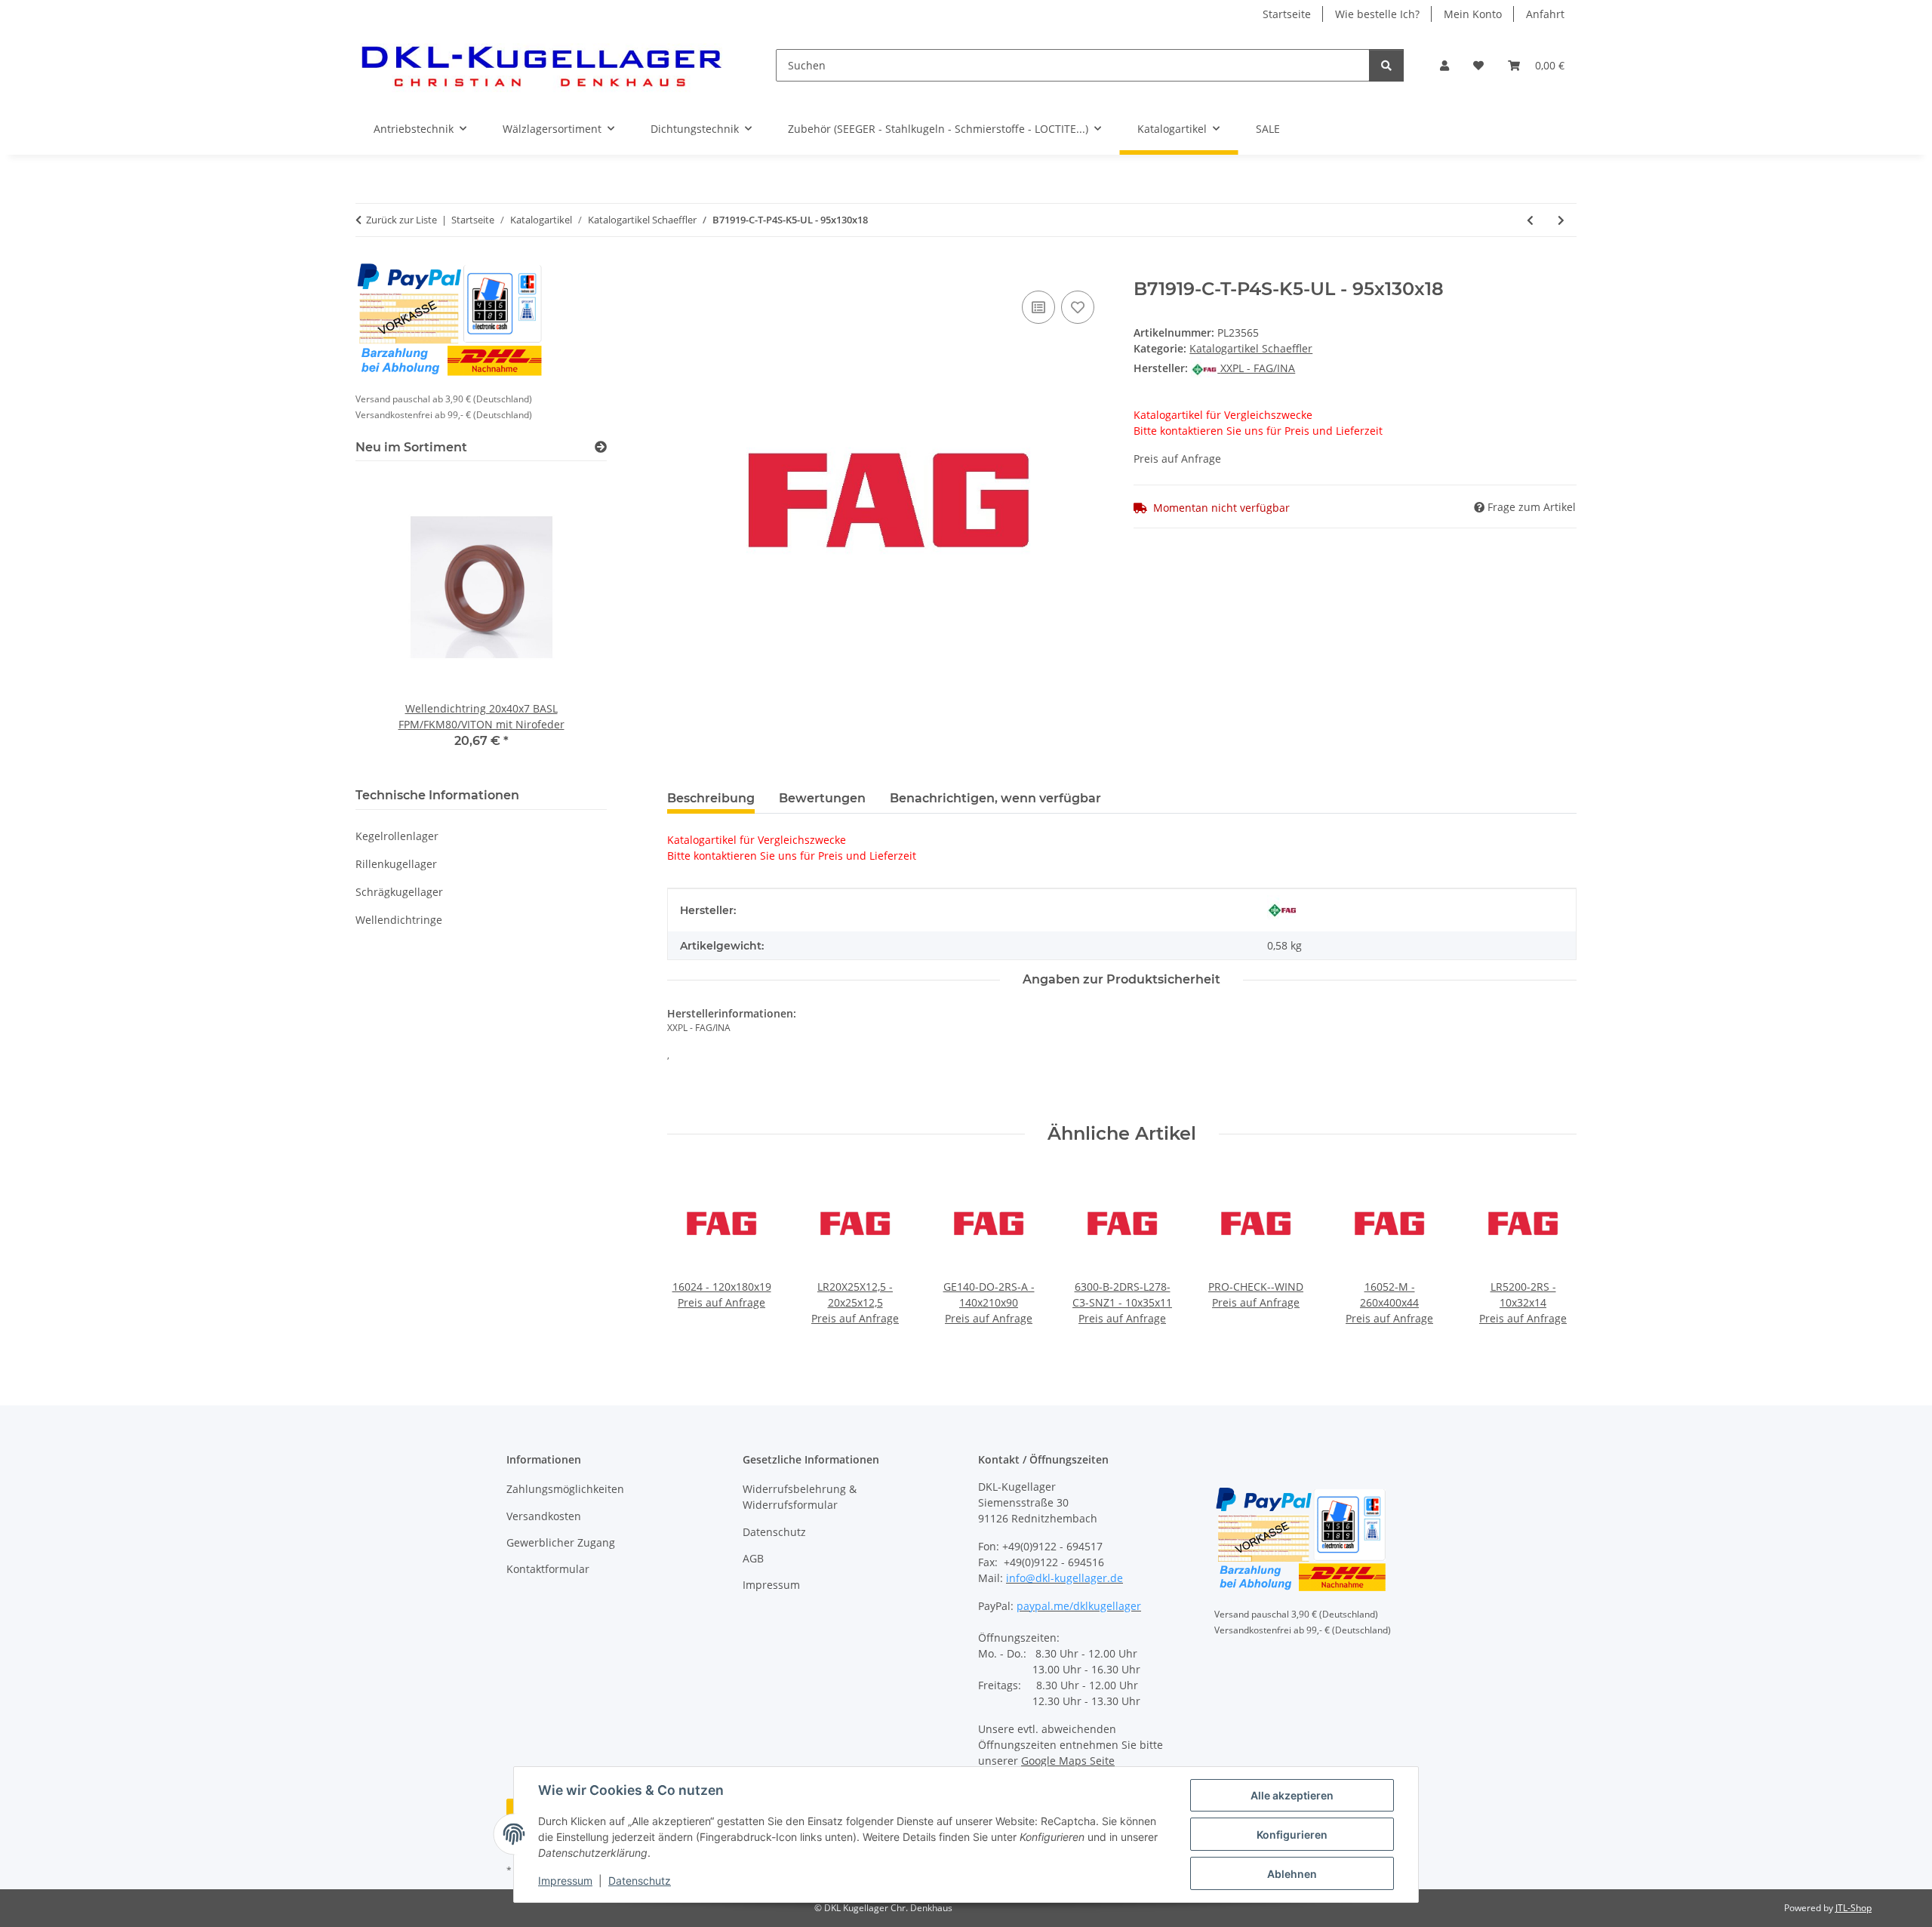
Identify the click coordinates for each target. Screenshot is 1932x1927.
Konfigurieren (1292, 1835)
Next (1552, 1257)
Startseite (1287, 14)
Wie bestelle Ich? (1377, 14)
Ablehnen (1292, 1874)
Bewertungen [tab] (822, 798)
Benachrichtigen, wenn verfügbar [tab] (995, 798)
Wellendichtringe (399, 920)
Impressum (565, 1881)
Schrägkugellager (399, 892)
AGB (753, 1558)
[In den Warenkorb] (679, 270)
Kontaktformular (548, 1569)
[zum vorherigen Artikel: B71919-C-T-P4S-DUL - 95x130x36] (1530, 220)
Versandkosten (544, 1516)
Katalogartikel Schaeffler (1251, 348)
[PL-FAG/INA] (1282, 910)
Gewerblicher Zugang (561, 1542)
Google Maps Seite (1068, 1761)
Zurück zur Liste (401, 220)
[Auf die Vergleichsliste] (1038, 307)
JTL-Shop (1854, 1908)
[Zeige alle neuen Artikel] (601, 447)
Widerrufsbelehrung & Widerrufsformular (800, 1497)
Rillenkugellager (396, 864)
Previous (692, 1257)
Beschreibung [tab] (711, 798)
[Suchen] (1386, 65)
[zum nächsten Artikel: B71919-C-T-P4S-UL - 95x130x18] (1561, 220)
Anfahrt (1545, 14)
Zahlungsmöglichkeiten (565, 1489)
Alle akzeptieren (1292, 1795)
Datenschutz (640, 1881)
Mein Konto (1473, 14)
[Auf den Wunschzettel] (1078, 307)
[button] (1444, 65)
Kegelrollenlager (397, 836)
